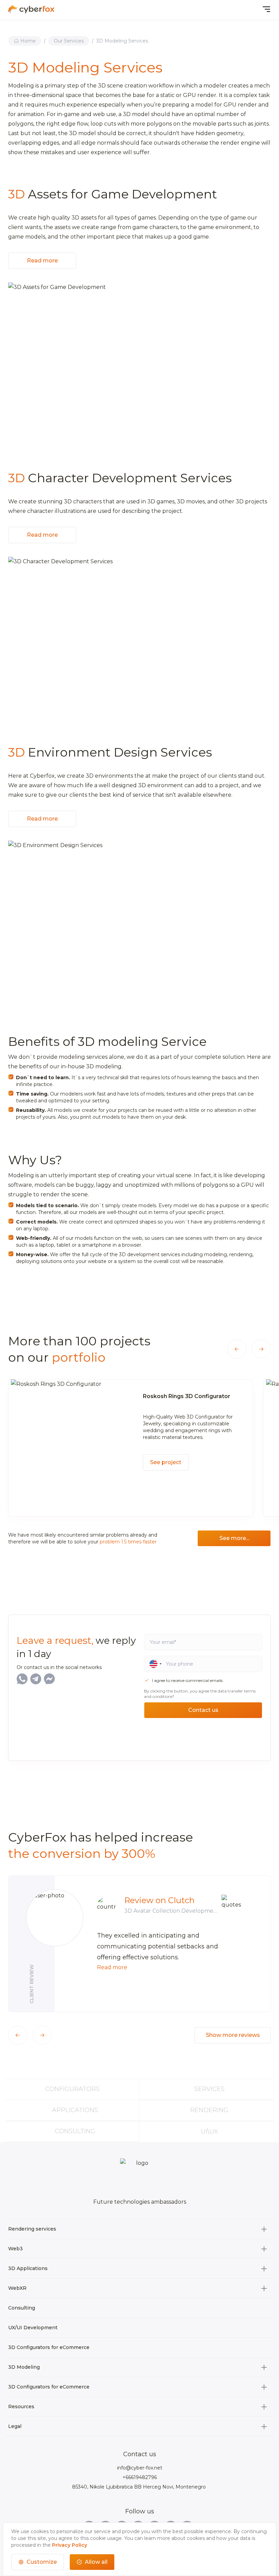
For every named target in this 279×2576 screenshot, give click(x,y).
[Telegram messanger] (36, 1679)
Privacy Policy (70, 2545)
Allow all (96, 2562)
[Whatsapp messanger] (22, 1679)
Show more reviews (233, 2035)
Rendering (209, 2110)
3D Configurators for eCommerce (49, 2347)
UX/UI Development (33, 2328)
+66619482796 (140, 2477)
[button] (237, 1349)
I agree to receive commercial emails (187, 1680)
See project (166, 1469)
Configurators (72, 2089)
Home (28, 41)
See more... (234, 1538)
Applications (75, 2110)
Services (209, 2089)
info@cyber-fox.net (140, 2468)
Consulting (75, 2131)
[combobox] (153, 1664)
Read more (42, 261)
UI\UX (209, 2132)
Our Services (69, 41)
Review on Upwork (162, 1900)
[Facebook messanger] (49, 1679)
